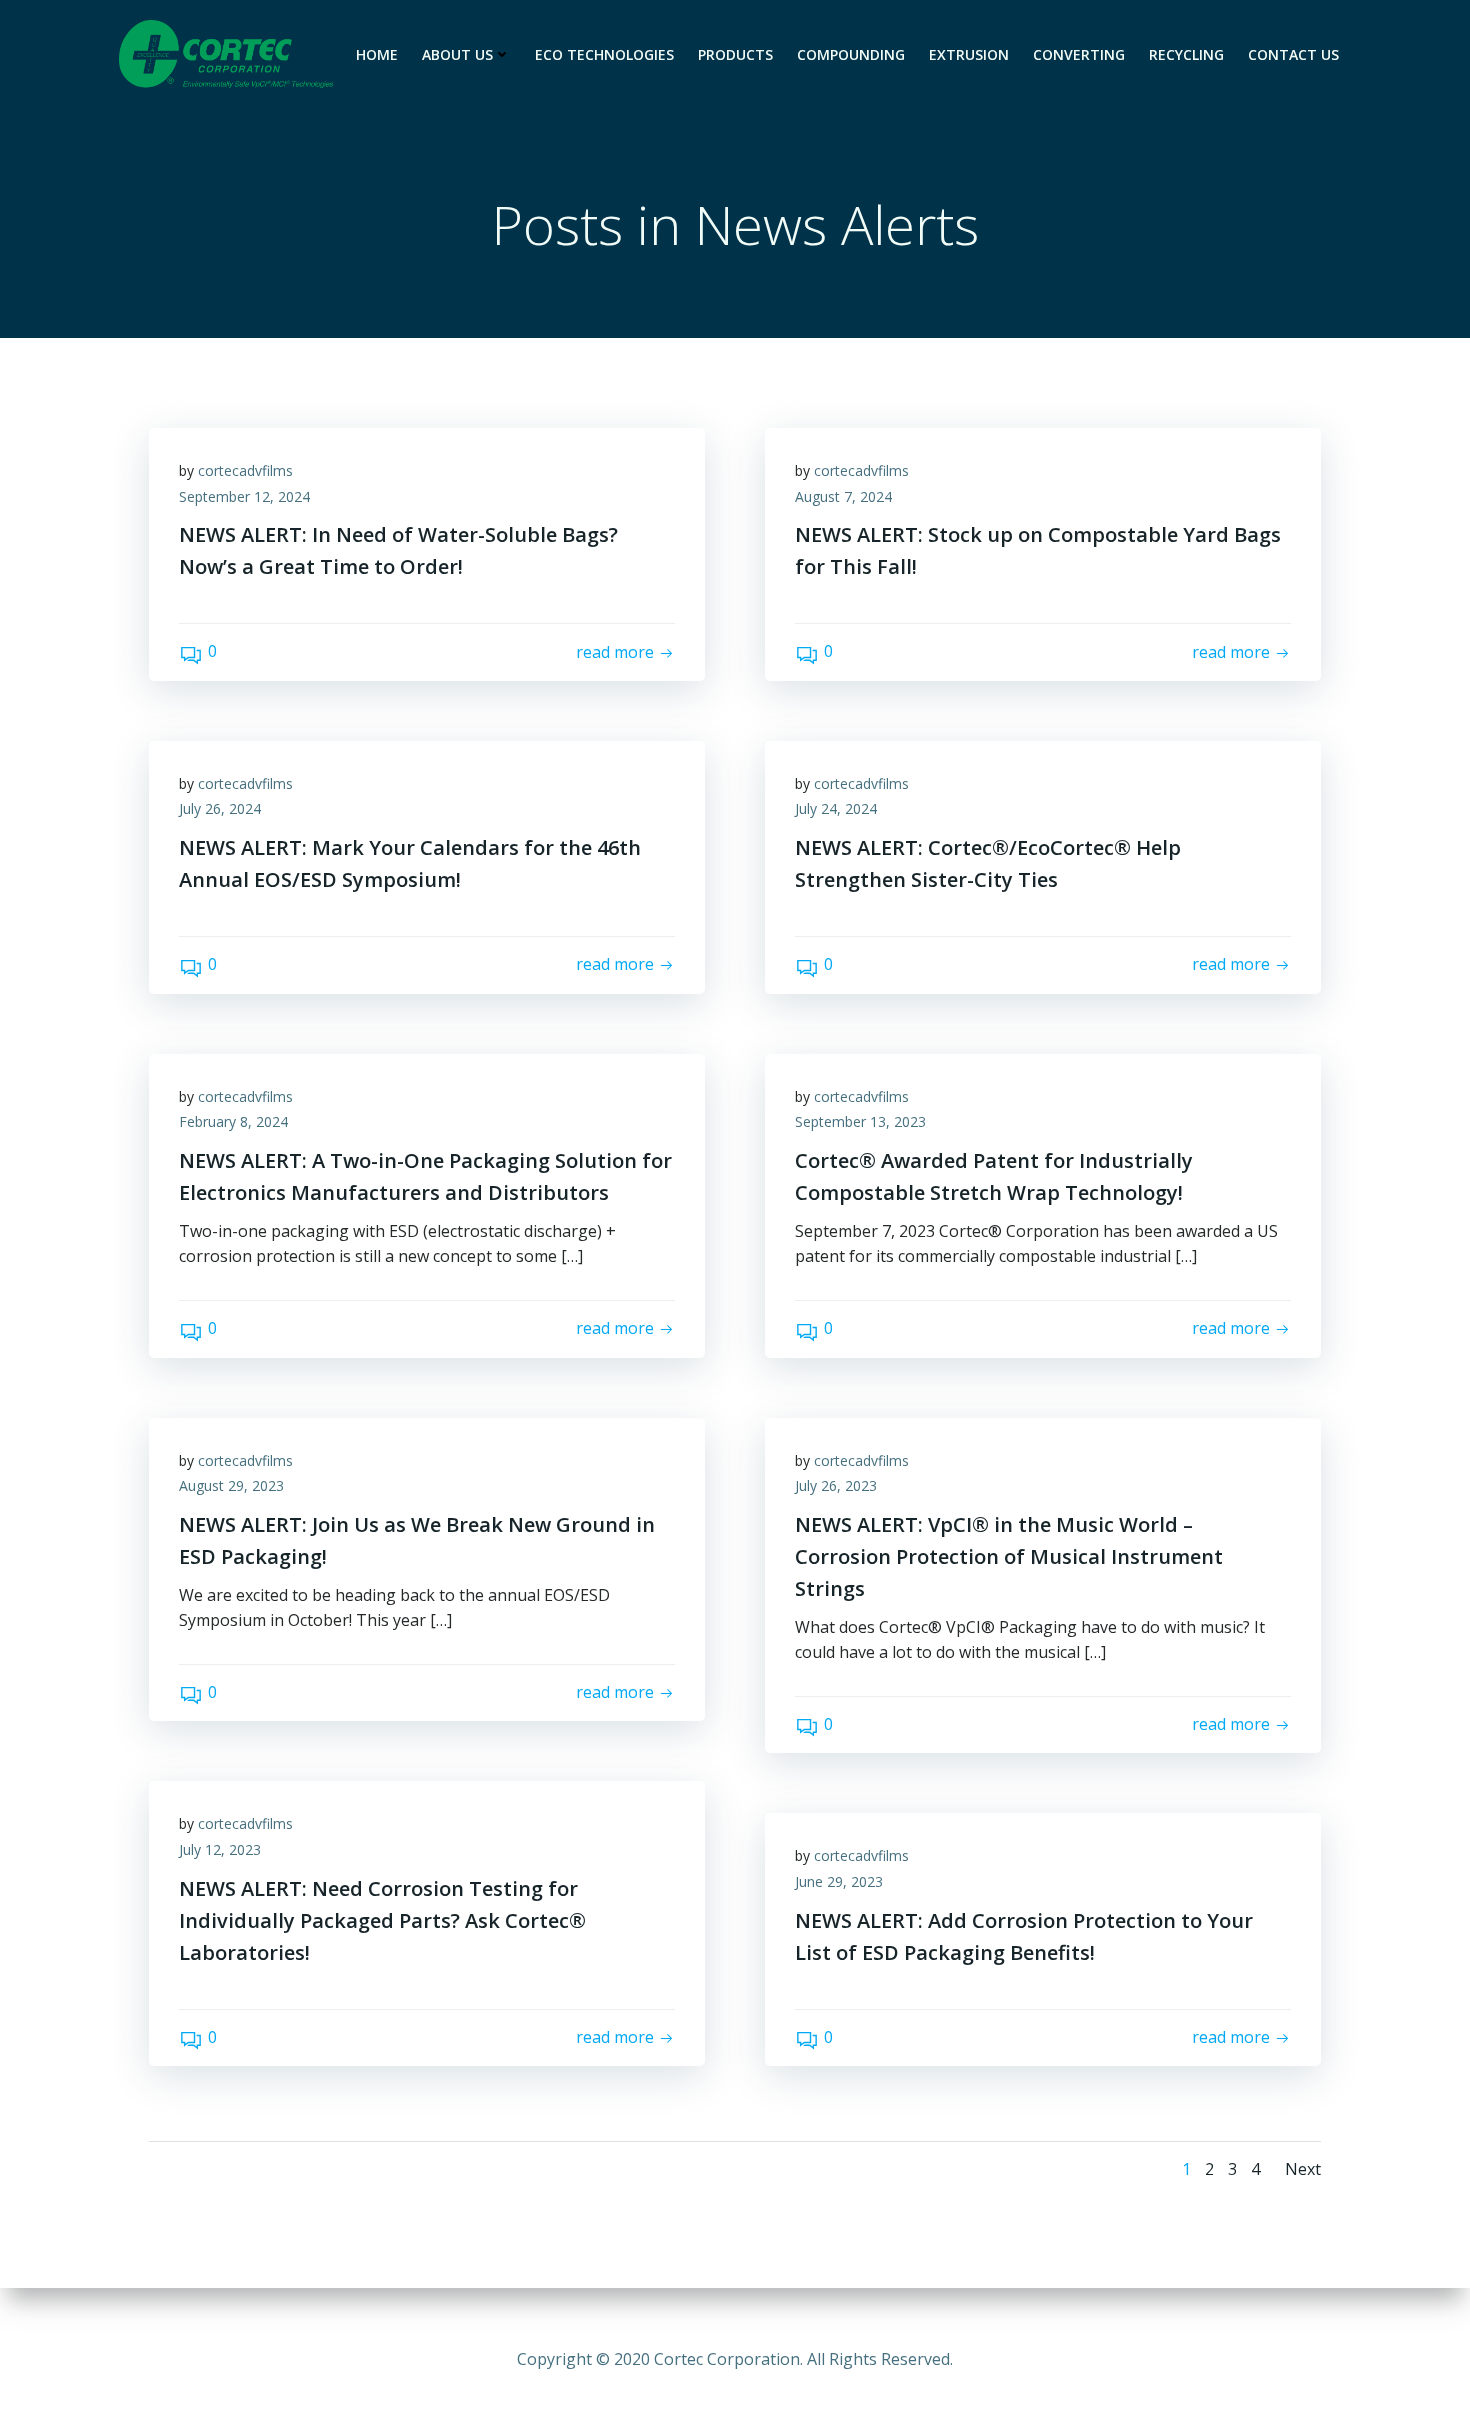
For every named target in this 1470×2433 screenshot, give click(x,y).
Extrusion (969, 54)
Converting (1079, 54)
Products (735, 54)
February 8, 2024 (233, 1121)
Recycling (1186, 54)
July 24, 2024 (836, 808)
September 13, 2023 (860, 1121)
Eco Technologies (604, 54)
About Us (457, 54)
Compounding (851, 54)
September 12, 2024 (244, 496)
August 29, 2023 (231, 1485)
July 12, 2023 (220, 1849)
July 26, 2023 (836, 1485)
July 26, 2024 (220, 808)
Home (377, 54)
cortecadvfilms (245, 470)
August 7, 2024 (843, 496)
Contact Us (1293, 54)
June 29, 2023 (839, 1881)
